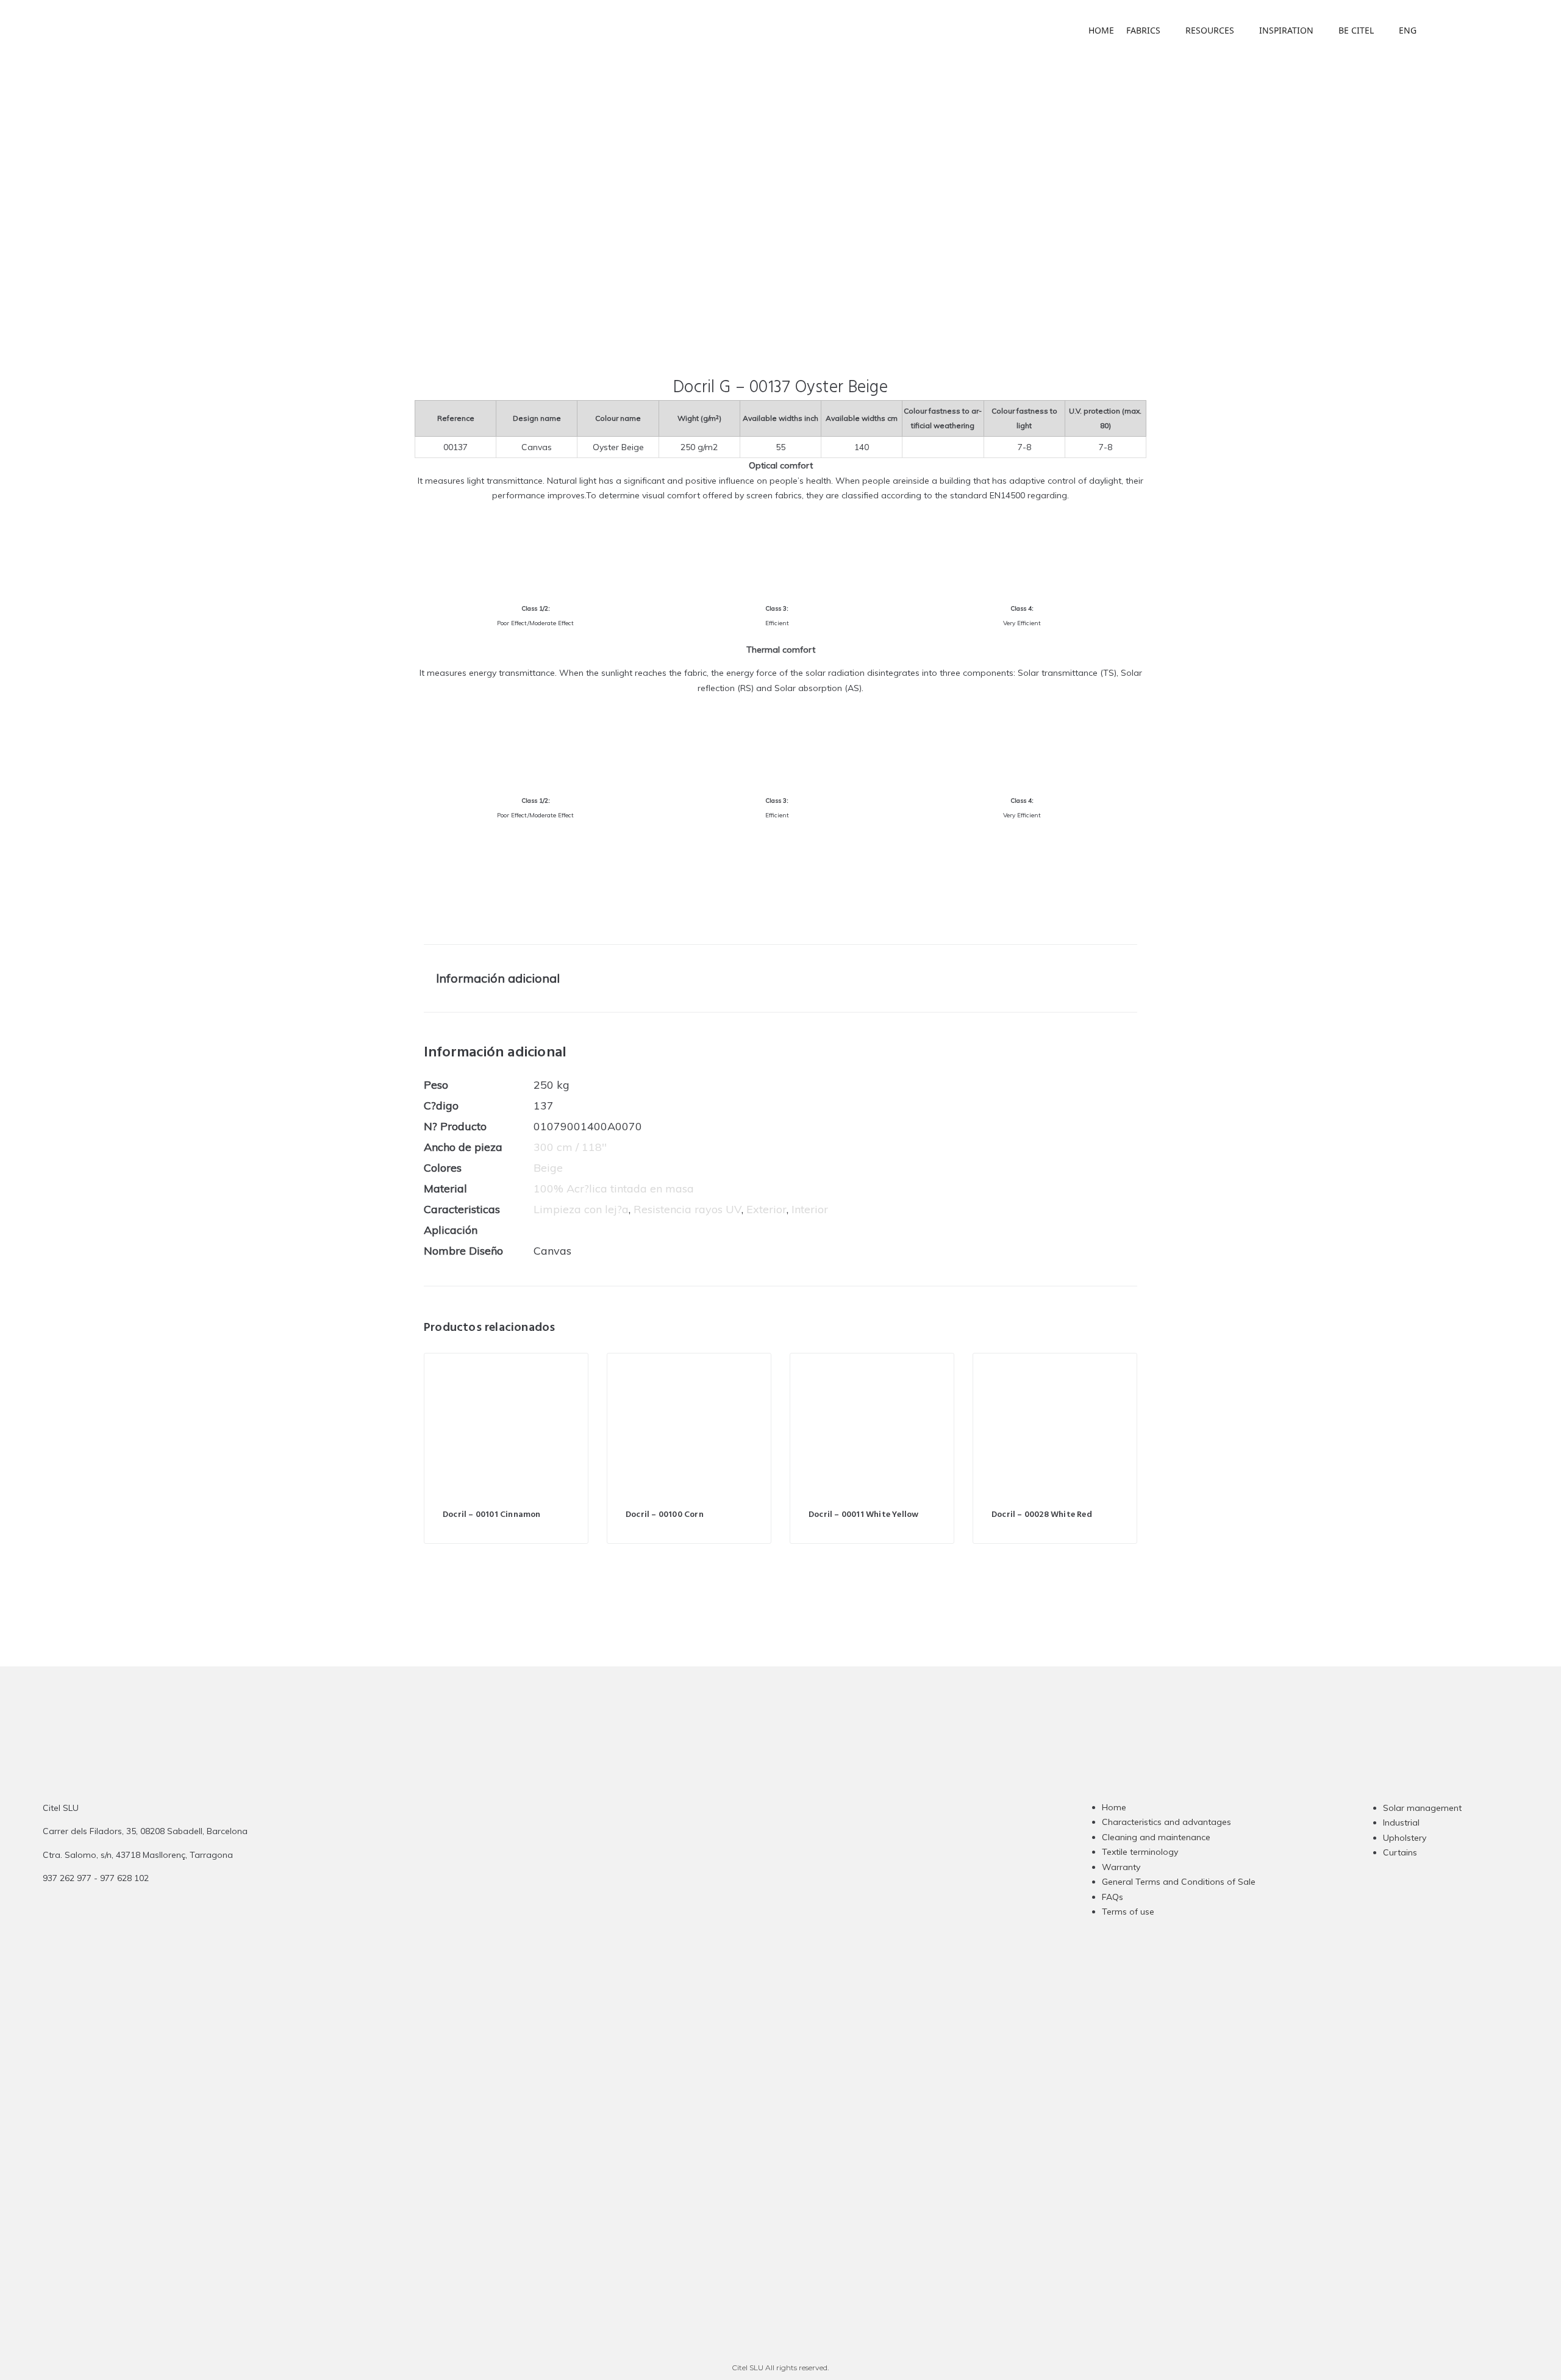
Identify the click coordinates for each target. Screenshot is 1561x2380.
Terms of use (1128, 1912)
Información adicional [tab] (498, 978)
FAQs (1113, 1897)
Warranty (1121, 1867)
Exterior (766, 1209)
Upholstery (1405, 1838)
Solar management (1422, 1808)
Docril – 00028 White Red (1042, 1515)
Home (1114, 1807)
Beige (548, 1168)
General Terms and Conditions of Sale (1179, 1882)
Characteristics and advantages (1166, 1822)
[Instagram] (708, 1890)
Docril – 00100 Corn (665, 1515)
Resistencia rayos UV (688, 1209)
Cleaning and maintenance (1156, 1837)
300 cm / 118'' (570, 1147)
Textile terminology (1140, 1852)
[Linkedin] (755, 1890)
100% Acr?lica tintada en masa (614, 1188)
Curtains (1400, 1852)
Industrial (1401, 1823)
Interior (810, 1209)
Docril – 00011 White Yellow (863, 1515)
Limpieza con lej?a (581, 1209)
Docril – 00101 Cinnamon (492, 1515)
